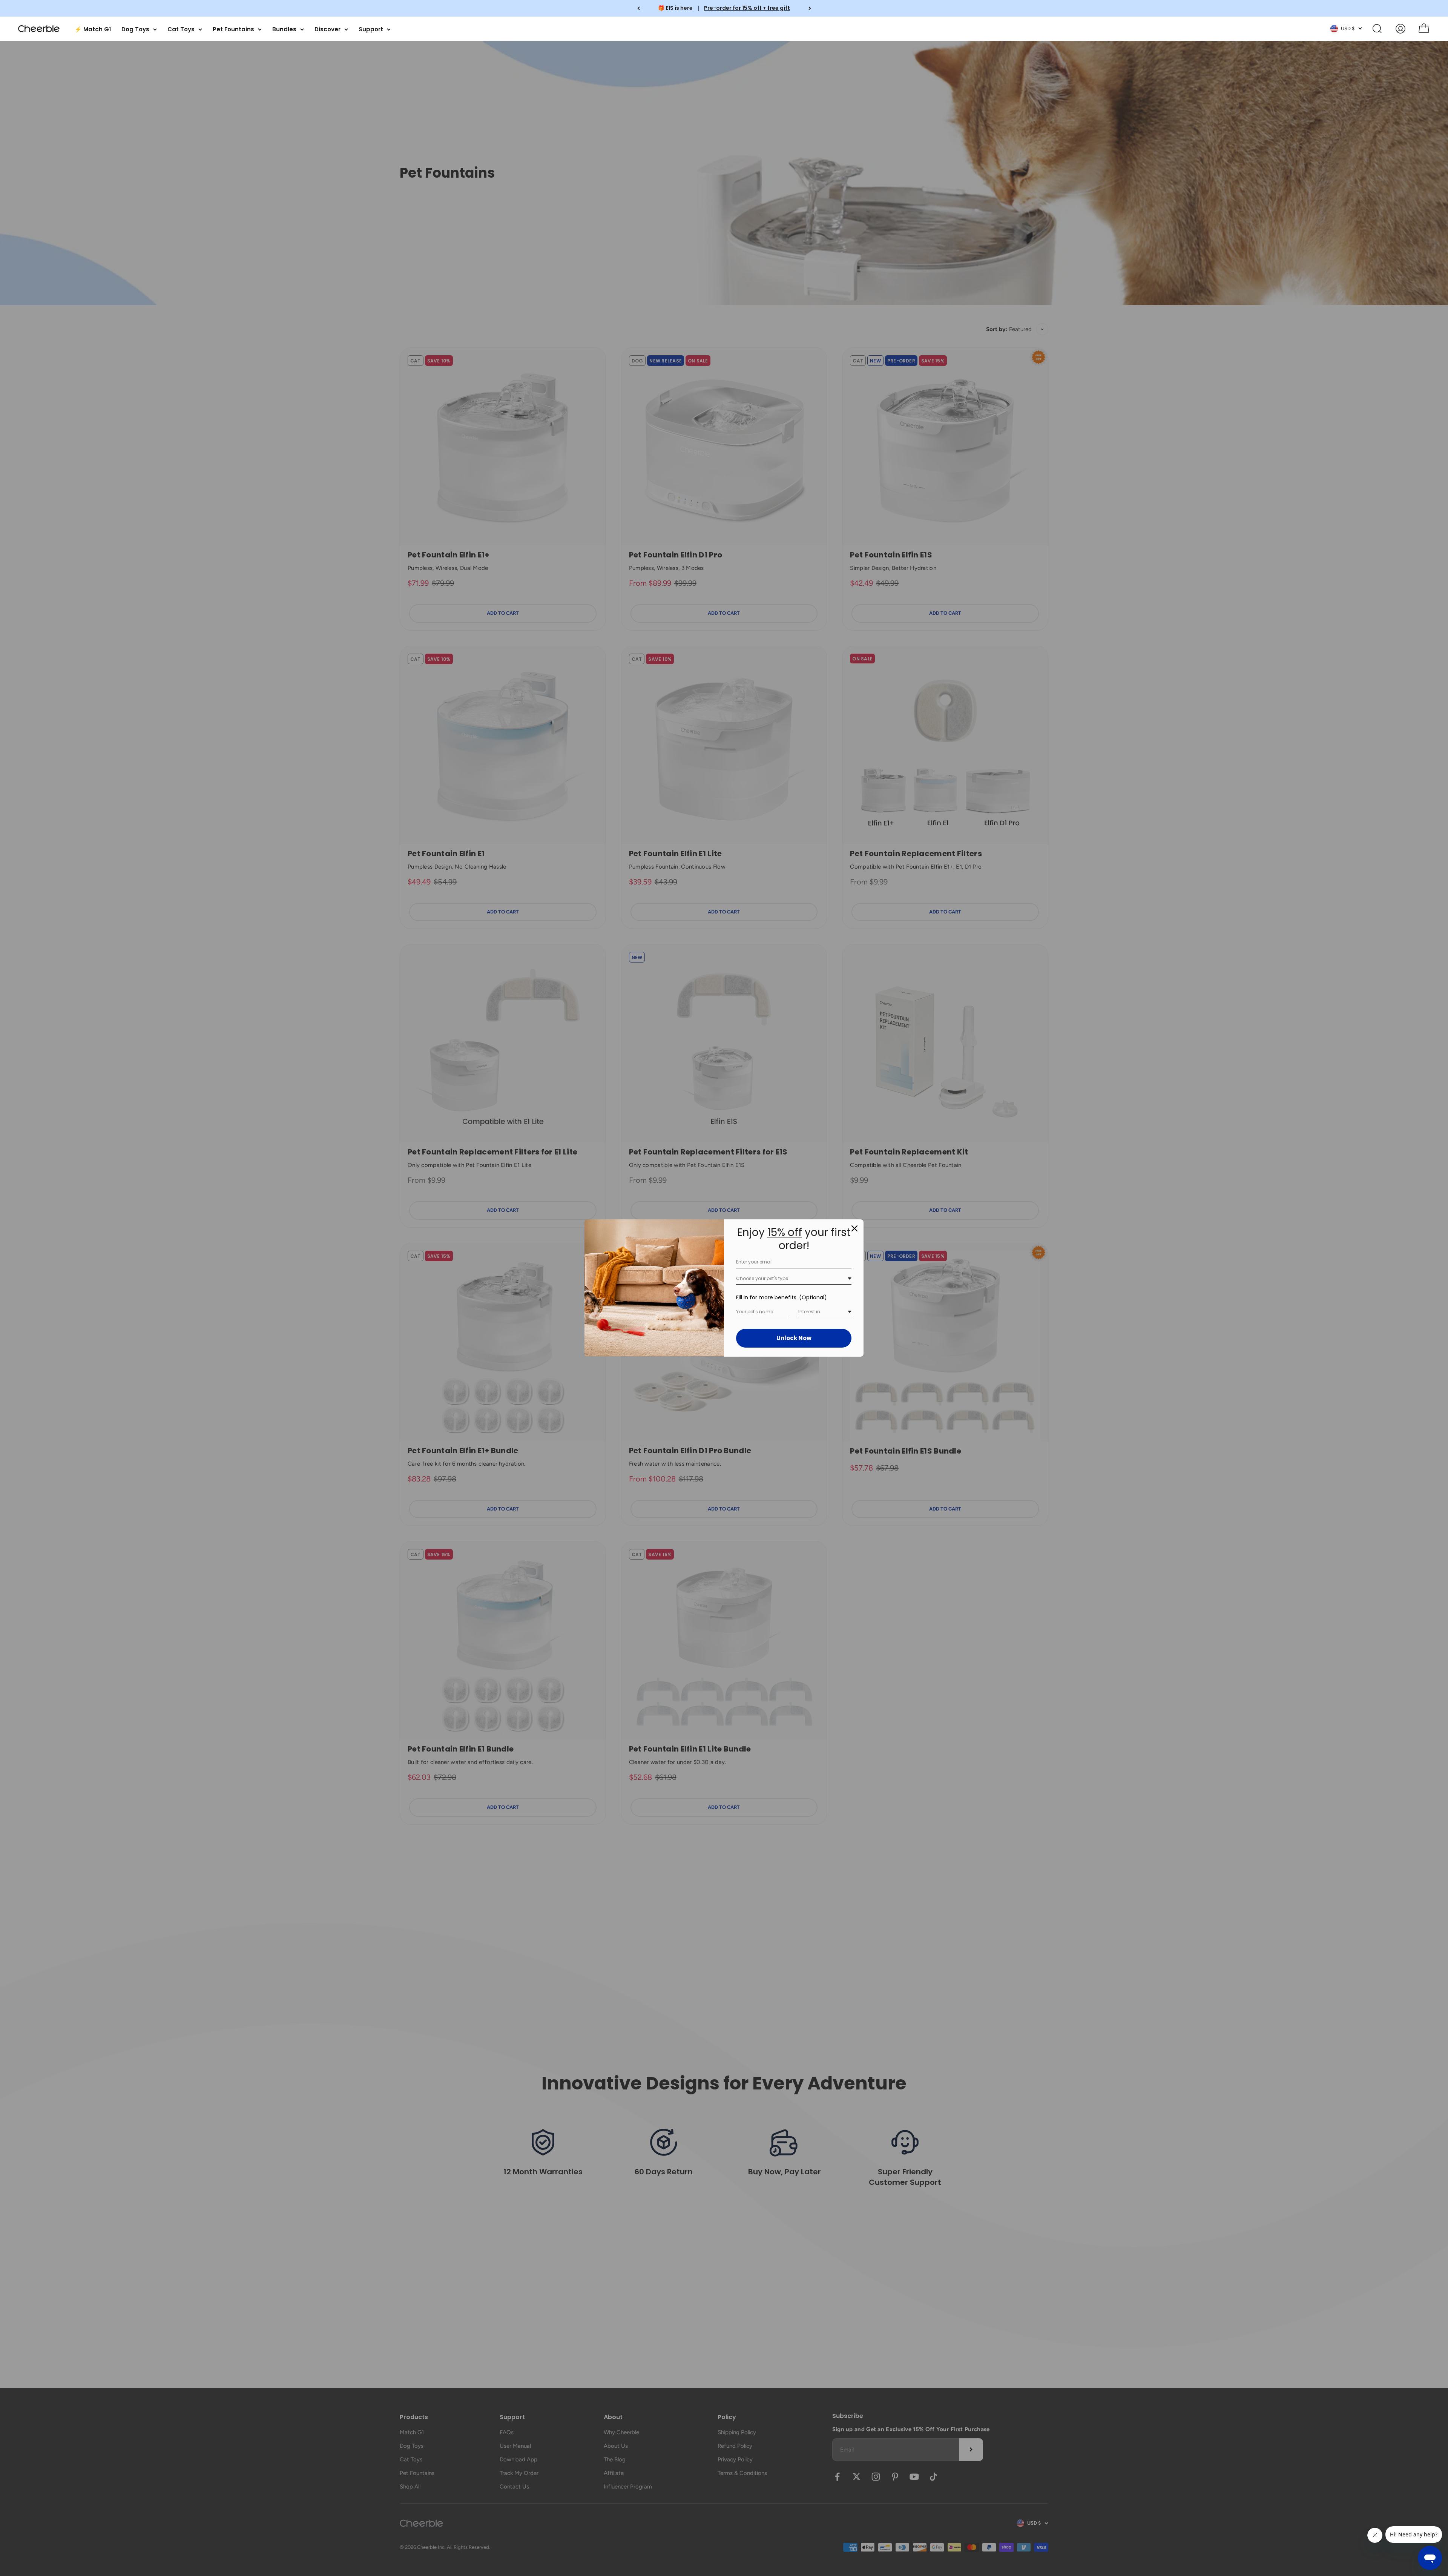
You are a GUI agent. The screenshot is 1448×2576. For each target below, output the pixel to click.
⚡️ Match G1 (93, 29)
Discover (327, 29)
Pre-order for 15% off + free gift (747, 8)
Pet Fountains (233, 29)
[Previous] (639, 8)
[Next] (810, 8)
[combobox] (794, 1279)
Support (371, 29)
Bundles (284, 29)
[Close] (854, 1228)
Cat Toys (181, 29)
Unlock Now (794, 1338)
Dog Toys (135, 29)
